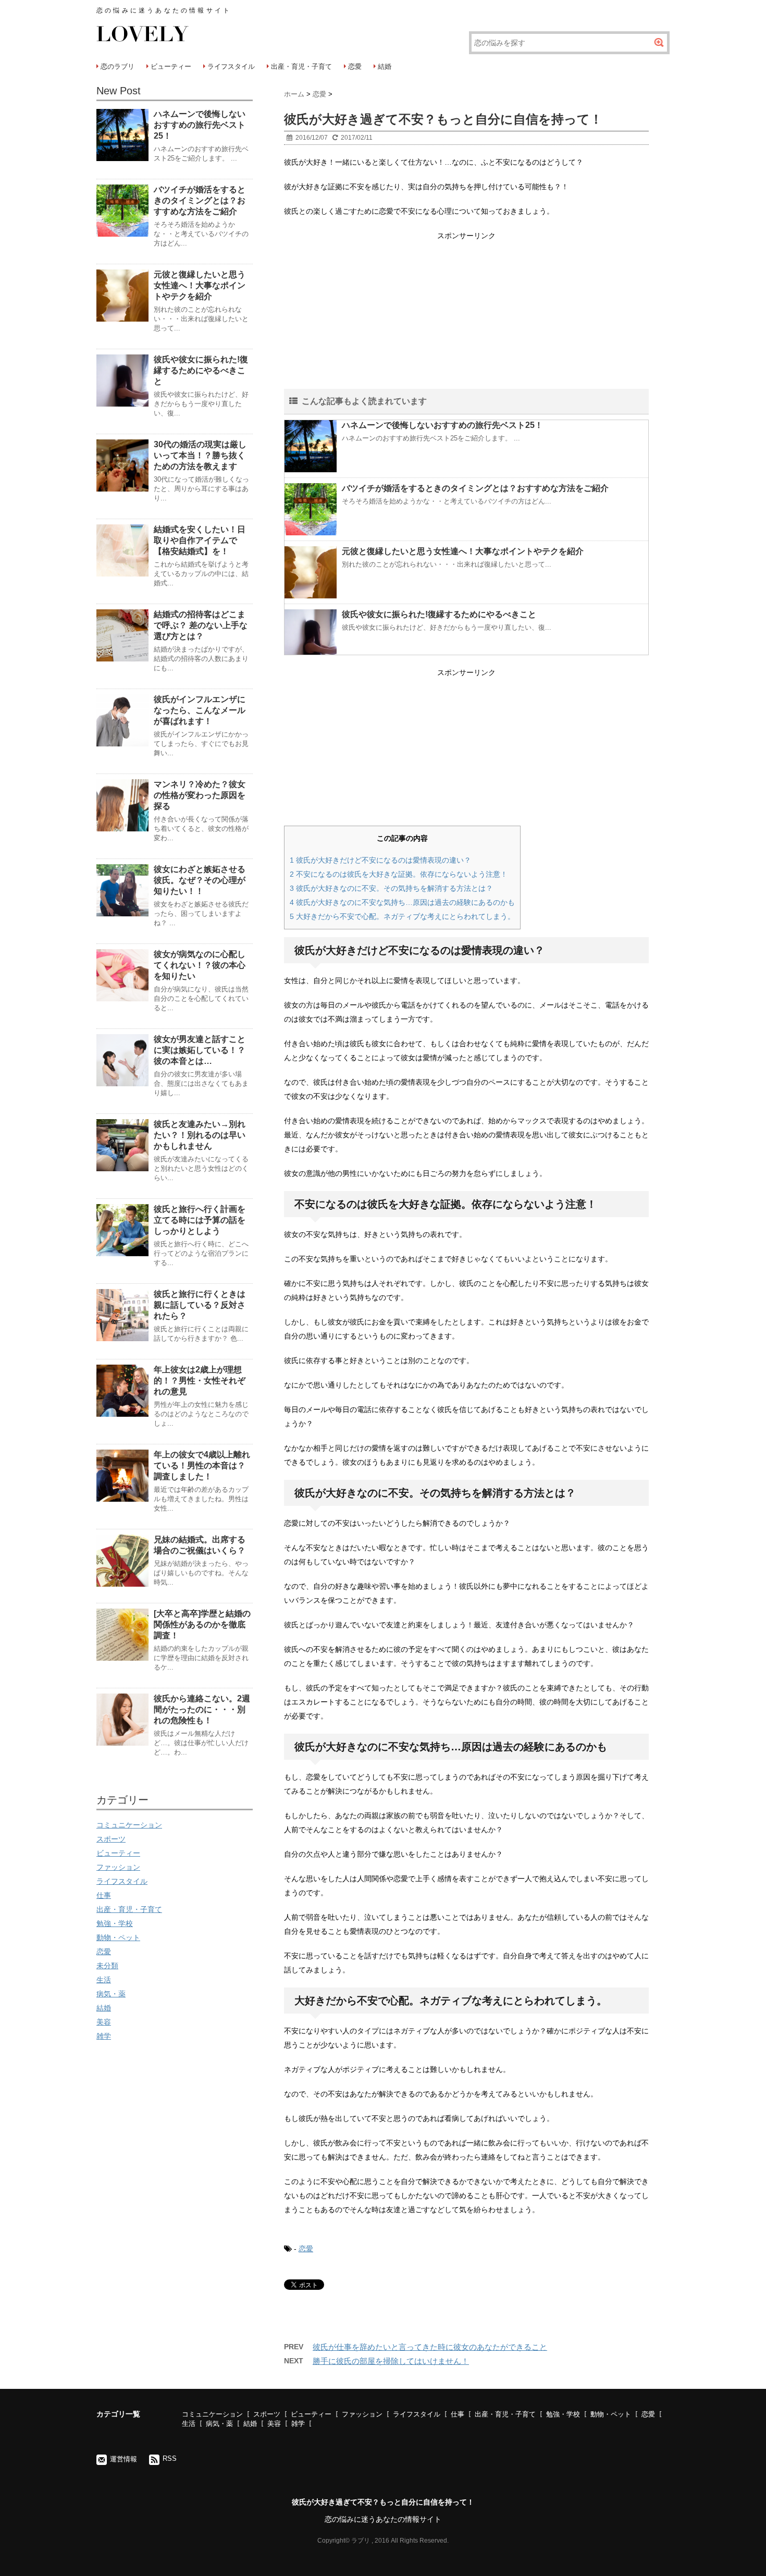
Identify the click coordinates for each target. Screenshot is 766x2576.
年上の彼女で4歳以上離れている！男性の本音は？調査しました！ (202, 1465)
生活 (104, 1980)
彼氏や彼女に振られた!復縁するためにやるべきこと (439, 614)
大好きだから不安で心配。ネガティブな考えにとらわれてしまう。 (402, 916)
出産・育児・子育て (301, 66)
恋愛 (355, 66)
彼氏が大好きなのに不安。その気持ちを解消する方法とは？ (391, 888)
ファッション (118, 1867)
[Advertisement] (466, 316)
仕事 (104, 1895)
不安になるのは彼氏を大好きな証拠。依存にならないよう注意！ (399, 874)
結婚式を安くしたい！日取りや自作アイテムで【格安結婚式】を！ (200, 540)
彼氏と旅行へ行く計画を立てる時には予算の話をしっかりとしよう (200, 1220)
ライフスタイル (231, 66)
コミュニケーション (129, 1825)
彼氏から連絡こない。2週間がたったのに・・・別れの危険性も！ (202, 1709)
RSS (170, 2458)
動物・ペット (118, 1937)
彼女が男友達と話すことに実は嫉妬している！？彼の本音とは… (200, 1050)
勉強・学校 (115, 1923)
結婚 (385, 66)
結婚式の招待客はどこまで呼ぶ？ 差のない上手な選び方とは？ (201, 625)
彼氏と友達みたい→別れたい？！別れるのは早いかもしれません (200, 1135)
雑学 (104, 2036)
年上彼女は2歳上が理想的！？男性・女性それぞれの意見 (200, 1381)
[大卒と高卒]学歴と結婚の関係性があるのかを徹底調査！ (202, 1624)
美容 (104, 2022)
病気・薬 (111, 1994)
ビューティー (171, 66)
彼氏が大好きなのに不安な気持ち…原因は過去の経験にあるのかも (402, 902)
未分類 (107, 1966)
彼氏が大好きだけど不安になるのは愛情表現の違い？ (380, 860)
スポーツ (111, 1839)
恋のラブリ (118, 66)
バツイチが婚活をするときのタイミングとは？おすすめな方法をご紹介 (475, 488)
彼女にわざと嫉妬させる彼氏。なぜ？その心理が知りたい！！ (200, 880)
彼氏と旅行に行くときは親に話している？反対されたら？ (200, 1305)
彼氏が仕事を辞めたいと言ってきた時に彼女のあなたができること (430, 2347)
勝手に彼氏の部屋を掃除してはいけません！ (391, 2361)
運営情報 (123, 2459)
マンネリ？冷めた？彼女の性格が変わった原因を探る (200, 795)
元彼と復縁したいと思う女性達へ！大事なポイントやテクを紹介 (463, 551)
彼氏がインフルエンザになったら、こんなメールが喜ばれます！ (200, 710)
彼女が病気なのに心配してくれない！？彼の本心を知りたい (200, 965)
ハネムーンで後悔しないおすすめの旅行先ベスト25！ (442, 425)
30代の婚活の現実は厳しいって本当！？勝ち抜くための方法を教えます (200, 455)
